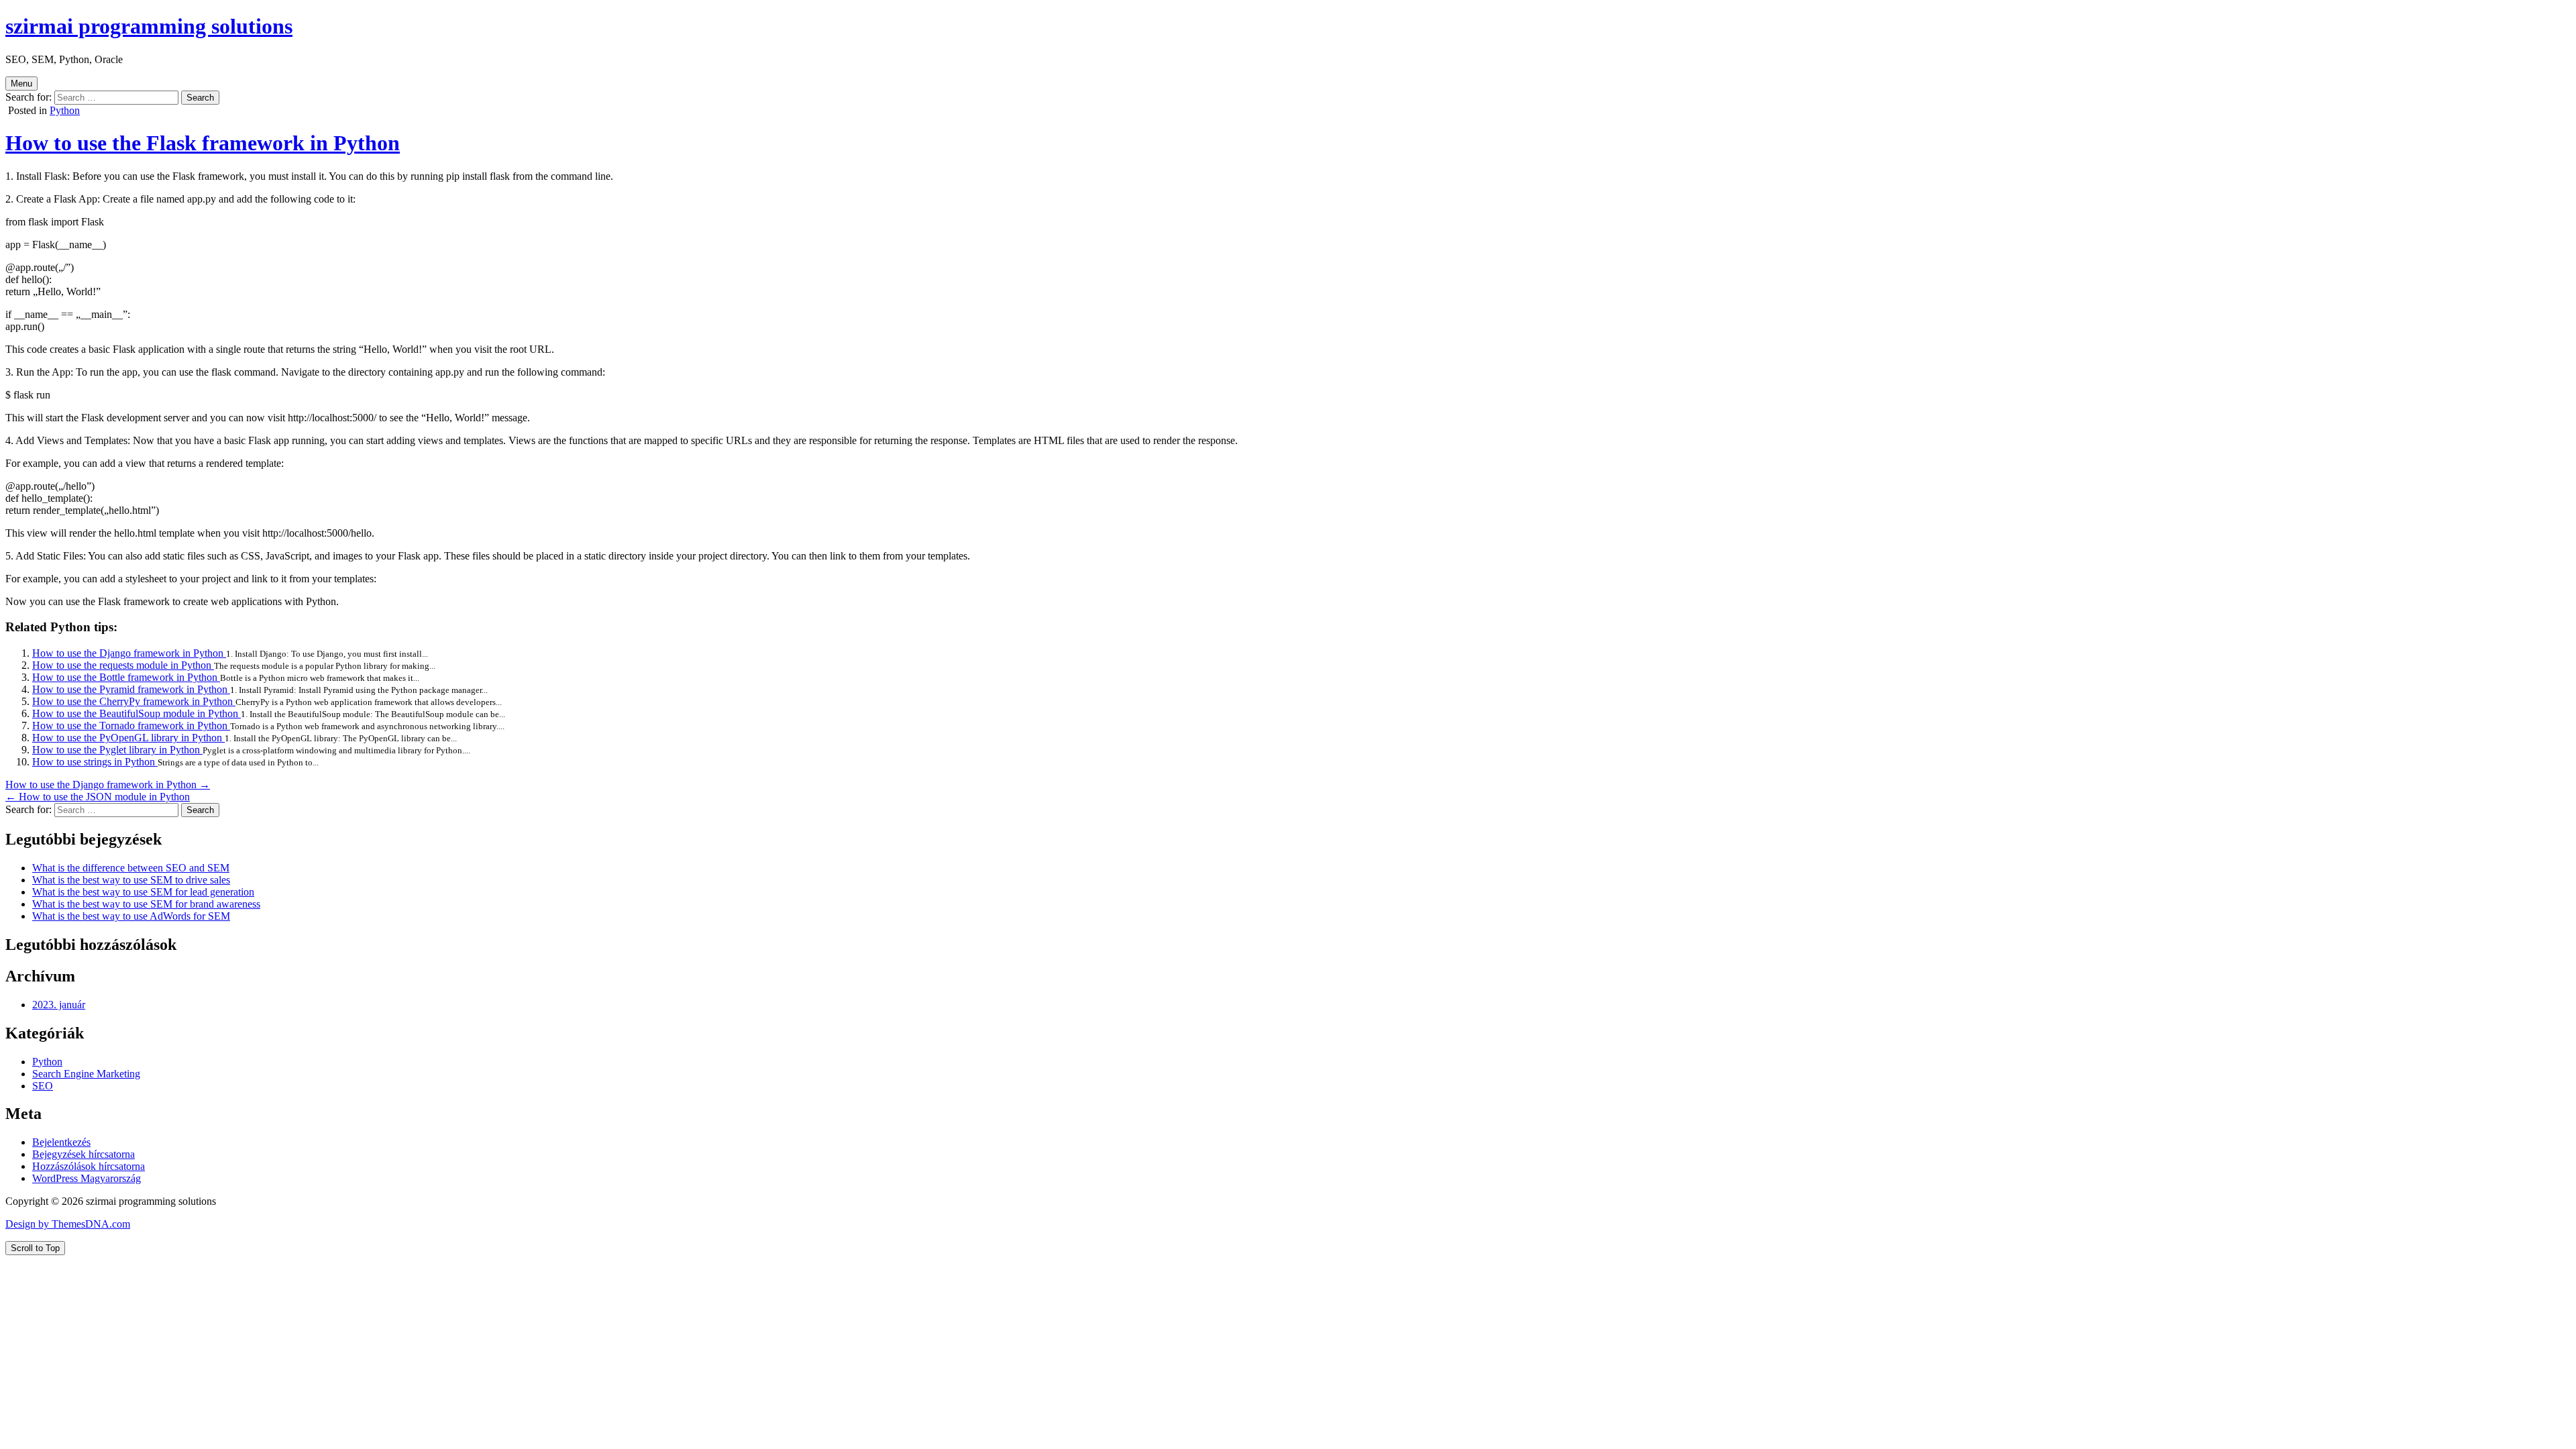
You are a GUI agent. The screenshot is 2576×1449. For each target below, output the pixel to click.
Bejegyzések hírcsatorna (84, 1154)
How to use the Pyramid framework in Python (131, 689)
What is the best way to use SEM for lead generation (143, 892)
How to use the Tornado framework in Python (131, 726)
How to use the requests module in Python (123, 665)
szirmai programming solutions (149, 26)
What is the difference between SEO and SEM (131, 868)
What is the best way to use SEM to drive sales (131, 880)
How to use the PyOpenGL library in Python (128, 738)
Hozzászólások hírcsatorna (89, 1166)
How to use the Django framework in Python (129, 653)
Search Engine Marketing (86, 1074)
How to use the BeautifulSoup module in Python (137, 713)
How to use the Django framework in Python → (108, 785)
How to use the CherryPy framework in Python (134, 701)
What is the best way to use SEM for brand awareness (146, 904)
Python (65, 110)
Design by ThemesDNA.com (68, 1224)
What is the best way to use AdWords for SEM (131, 916)
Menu (21, 84)
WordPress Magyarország (87, 1178)
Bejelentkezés (61, 1142)
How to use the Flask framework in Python (203, 143)
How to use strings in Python (95, 762)
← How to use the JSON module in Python (98, 797)
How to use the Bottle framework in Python (126, 677)
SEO (43, 1086)
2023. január (59, 1005)
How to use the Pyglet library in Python (117, 750)
